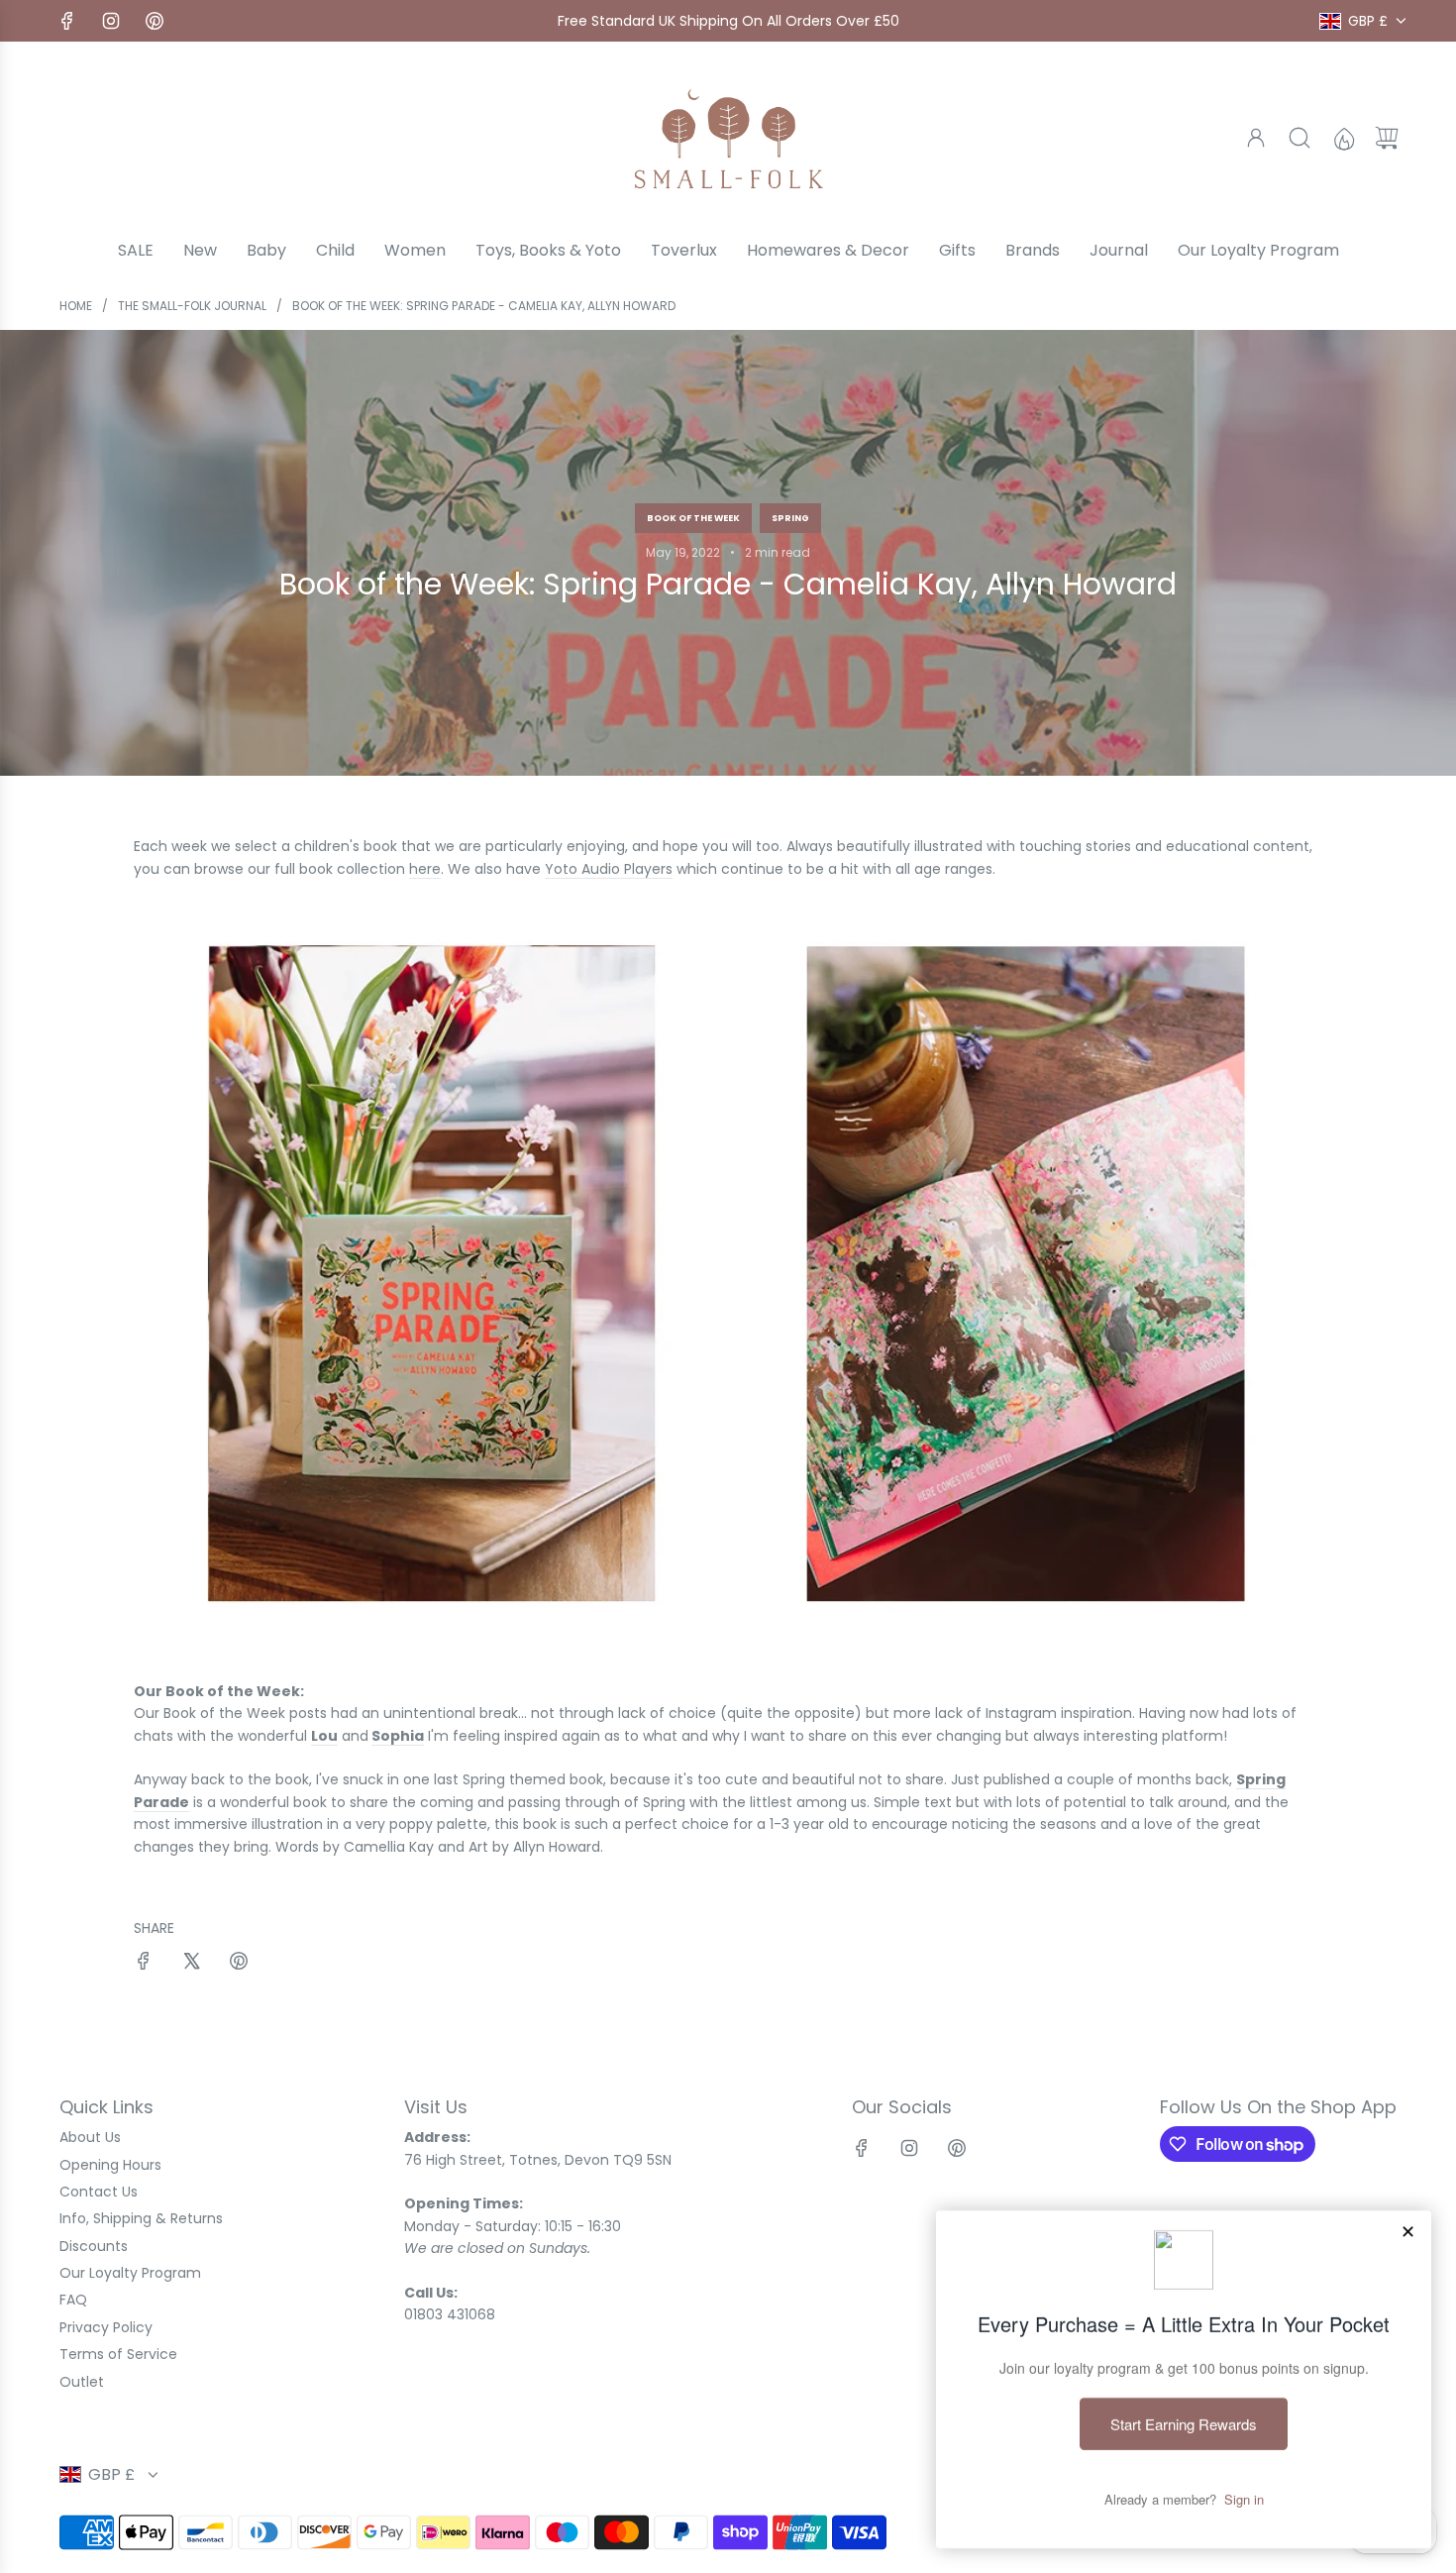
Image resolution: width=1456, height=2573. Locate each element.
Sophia (398, 1736)
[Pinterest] (155, 21)
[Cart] (1387, 138)
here (425, 869)
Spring (790, 518)
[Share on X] (191, 1964)
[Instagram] (111, 21)
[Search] (1300, 138)
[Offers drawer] (1343, 138)
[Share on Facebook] (144, 1964)
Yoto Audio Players (609, 869)
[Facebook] (67, 21)
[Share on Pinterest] (239, 1964)
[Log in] (1256, 138)
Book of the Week (693, 518)
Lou (324, 1736)
